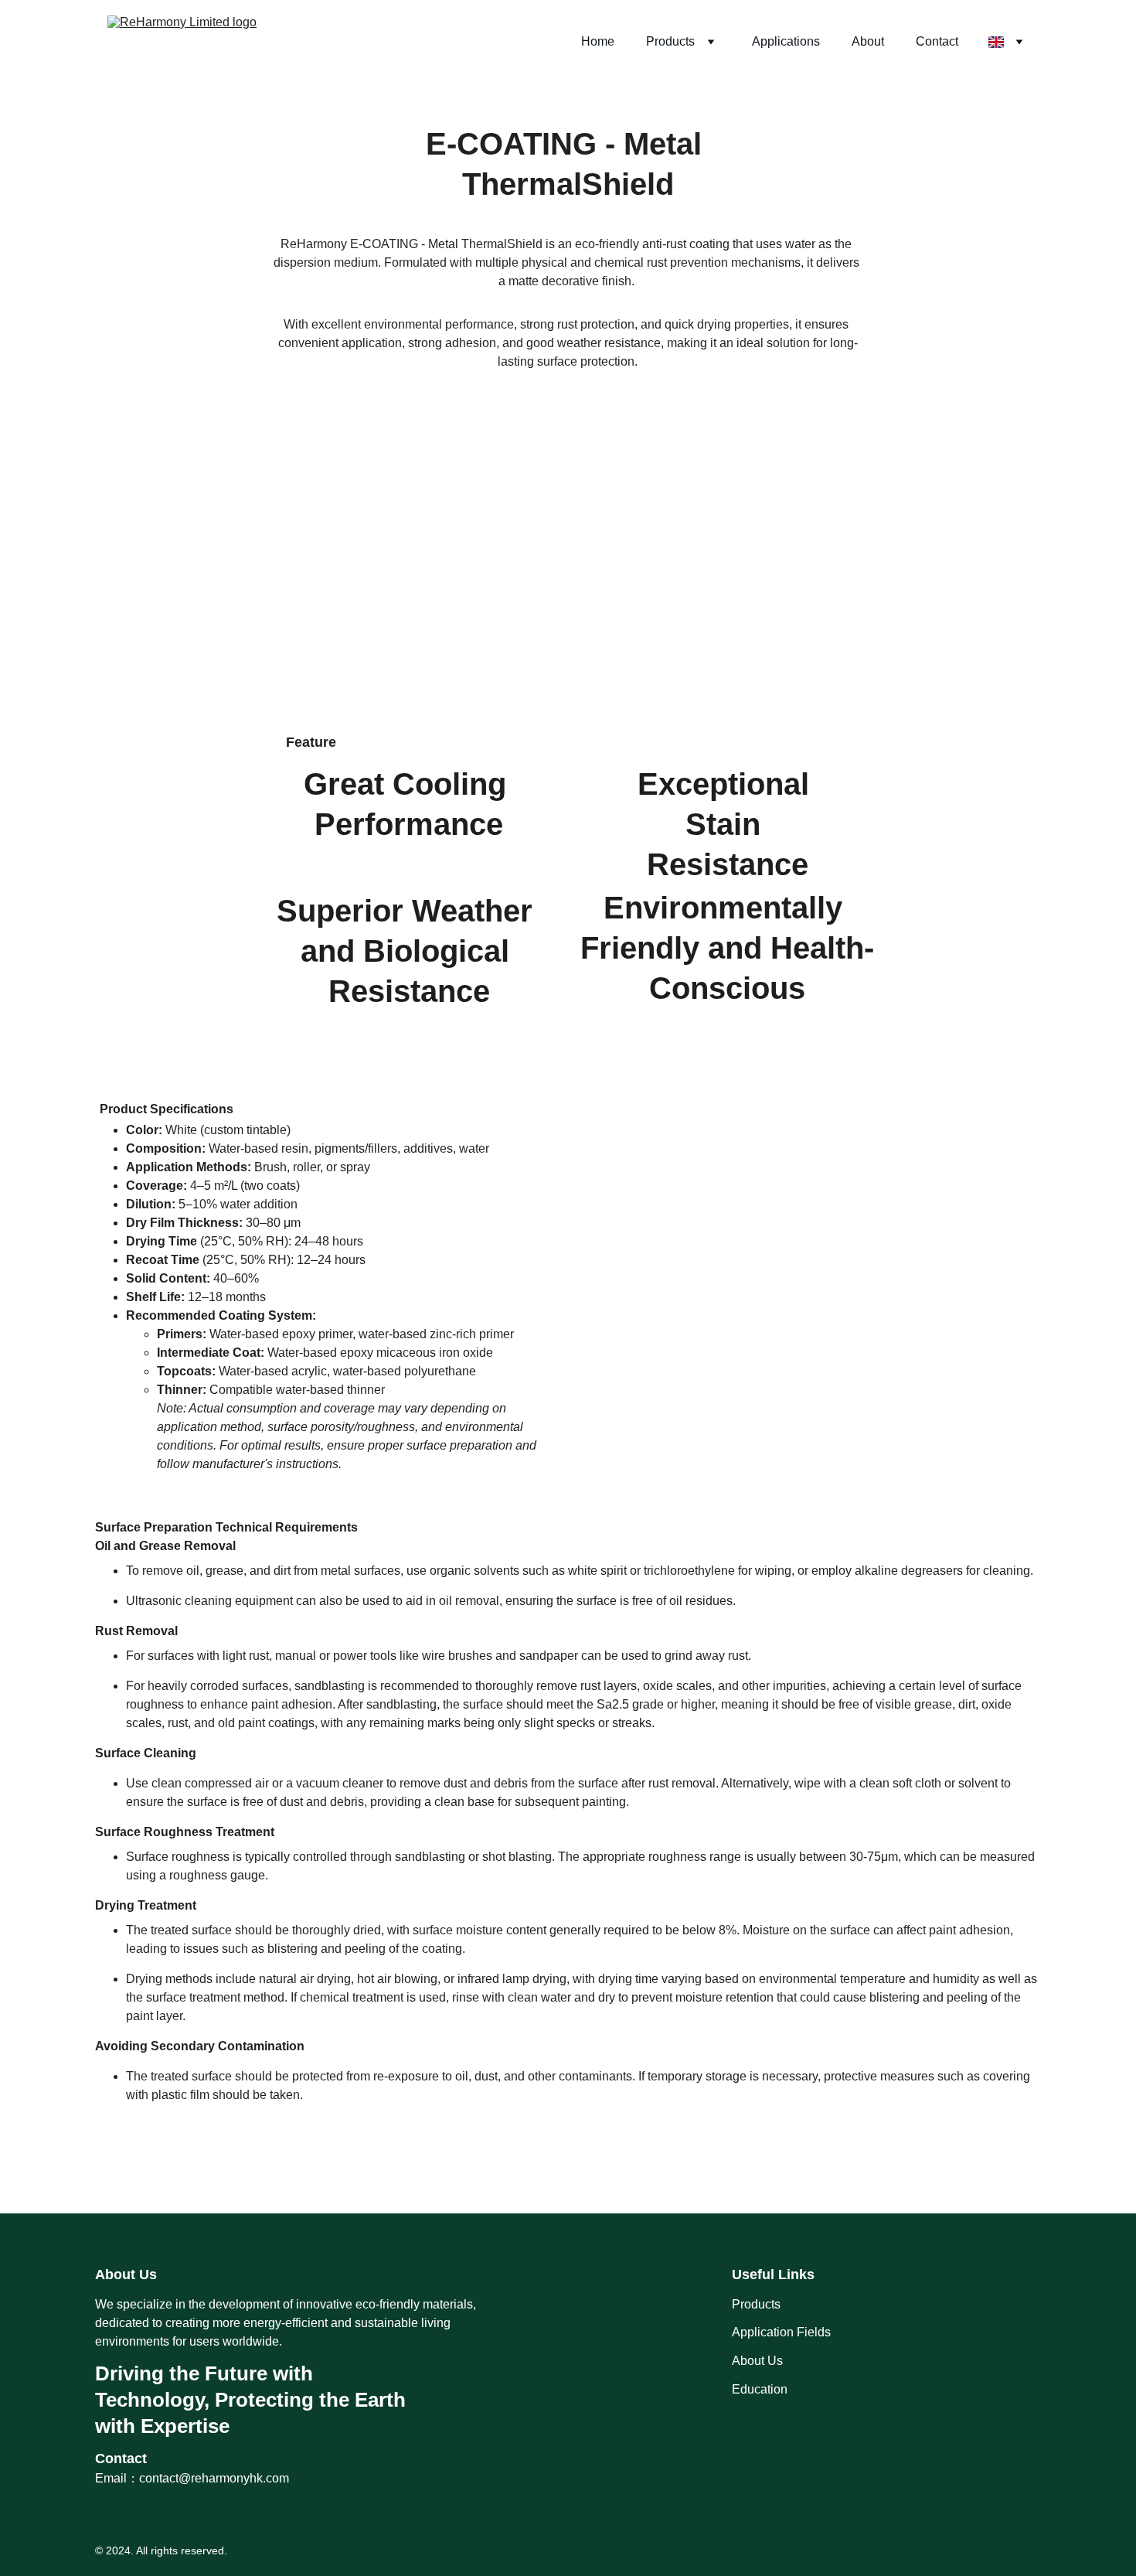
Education (760, 2389)
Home (598, 41)
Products (670, 41)
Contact (937, 41)
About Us (757, 2361)
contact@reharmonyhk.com (214, 2478)
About (868, 41)
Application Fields (781, 2332)
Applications (786, 41)
